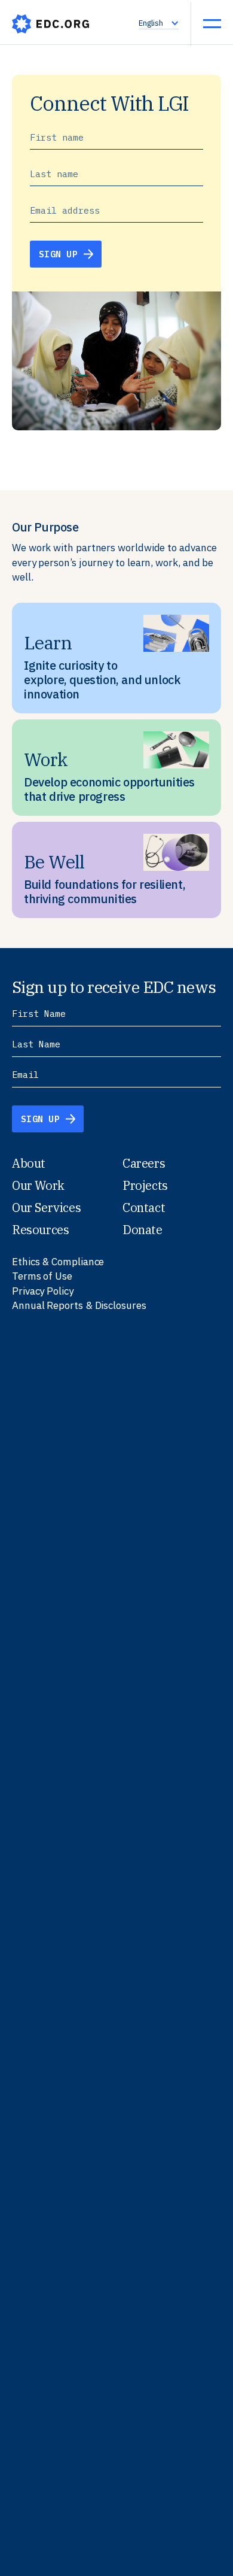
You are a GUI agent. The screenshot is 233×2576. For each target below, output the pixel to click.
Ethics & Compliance (58, 1262)
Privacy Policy (43, 1291)
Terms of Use (42, 1276)
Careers (144, 1163)
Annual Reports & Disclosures (79, 1305)
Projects (145, 1185)
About (29, 1163)
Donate (142, 1230)
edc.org (51, 24)
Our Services (46, 1207)
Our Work (38, 1185)
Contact (144, 1207)
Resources (40, 1230)
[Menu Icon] (212, 23)
